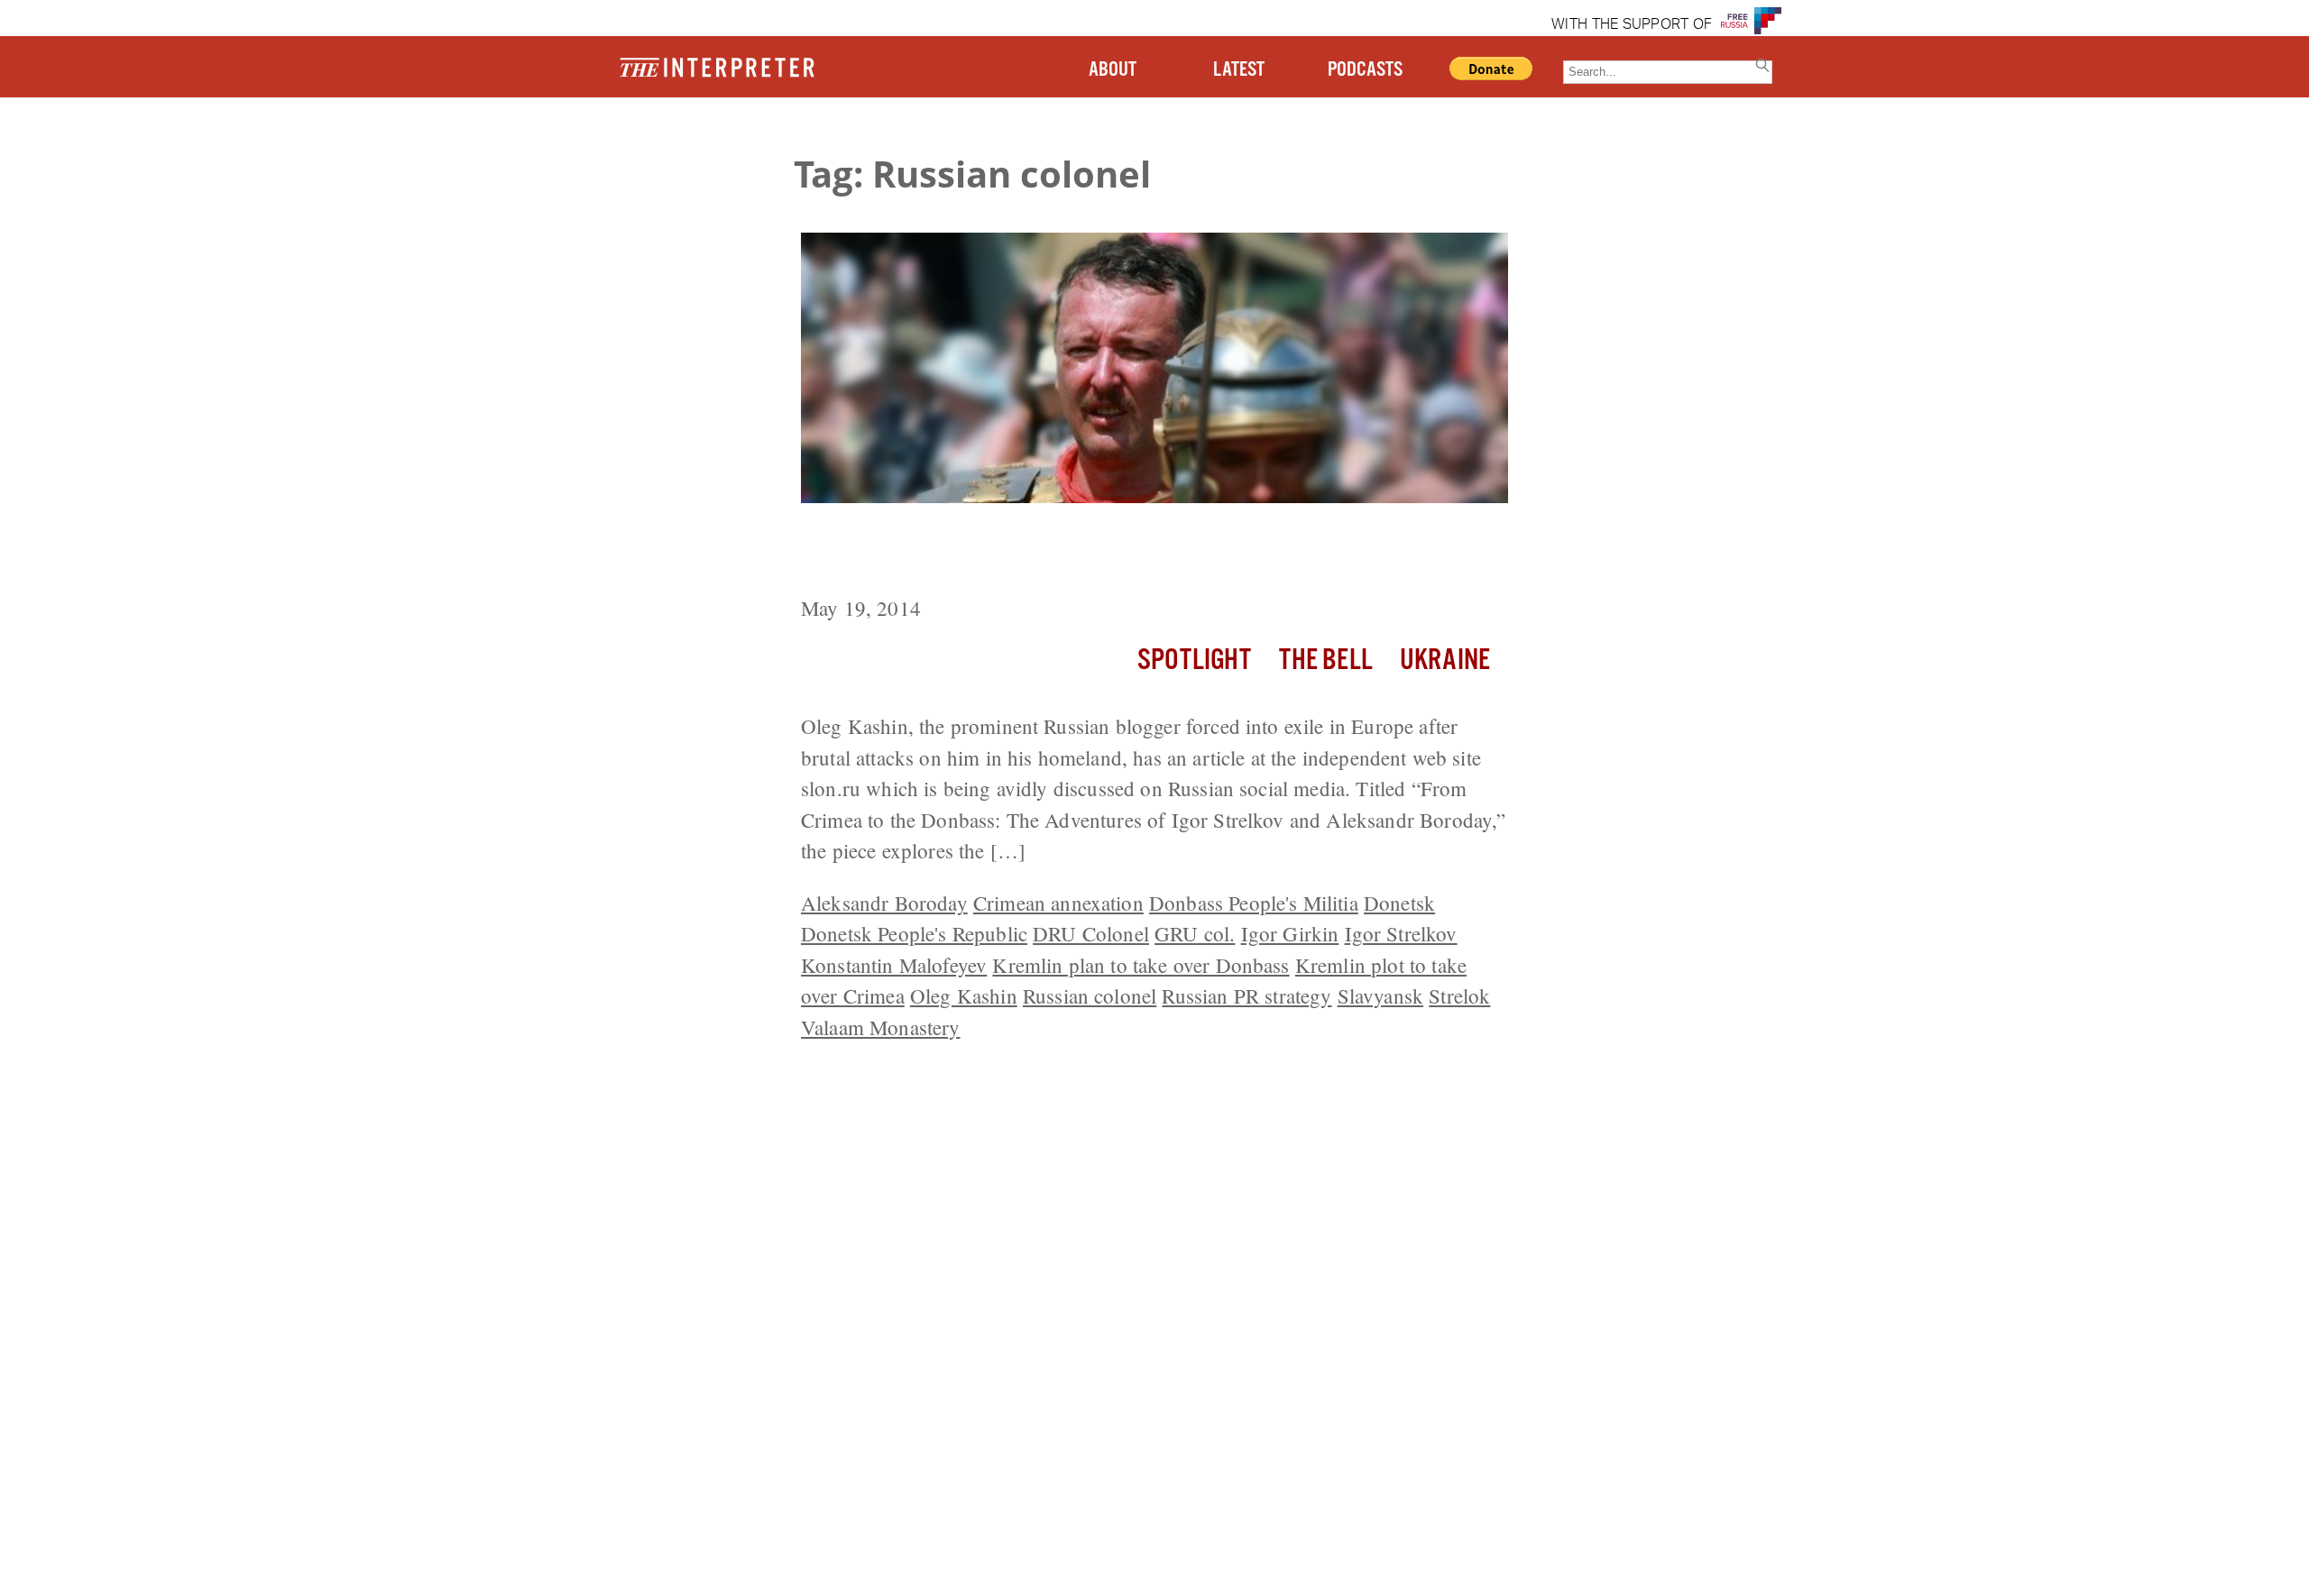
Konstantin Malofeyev (894, 965)
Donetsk (1399, 903)
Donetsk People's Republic (914, 933)
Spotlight (1194, 660)
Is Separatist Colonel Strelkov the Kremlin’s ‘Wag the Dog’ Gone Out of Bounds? (1136, 552)
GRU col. (1195, 933)
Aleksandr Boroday (884, 903)
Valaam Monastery (881, 1027)
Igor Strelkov (1401, 933)
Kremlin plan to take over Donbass (1141, 965)
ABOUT (1113, 70)
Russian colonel (1090, 995)
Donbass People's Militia (1254, 903)
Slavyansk (1380, 995)
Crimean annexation (1058, 903)
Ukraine (1445, 660)
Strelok (1459, 995)
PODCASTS (1365, 70)
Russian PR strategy (1246, 995)
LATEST (1239, 70)
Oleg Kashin (964, 995)
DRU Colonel (1091, 933)
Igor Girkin (1290, 933)
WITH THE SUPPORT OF (1632, 25)
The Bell (1326, 660)
